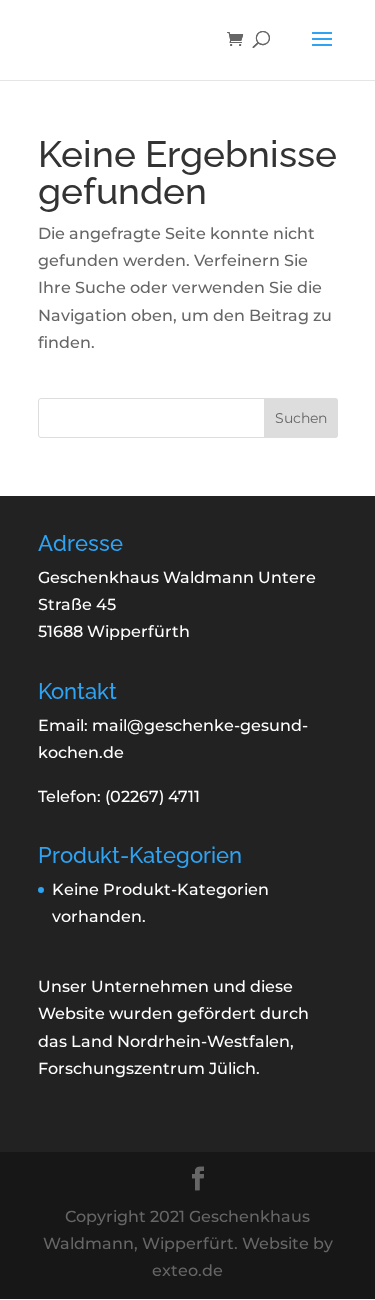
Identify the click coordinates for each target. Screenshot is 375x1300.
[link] (240, 40)
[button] (322, 52)
